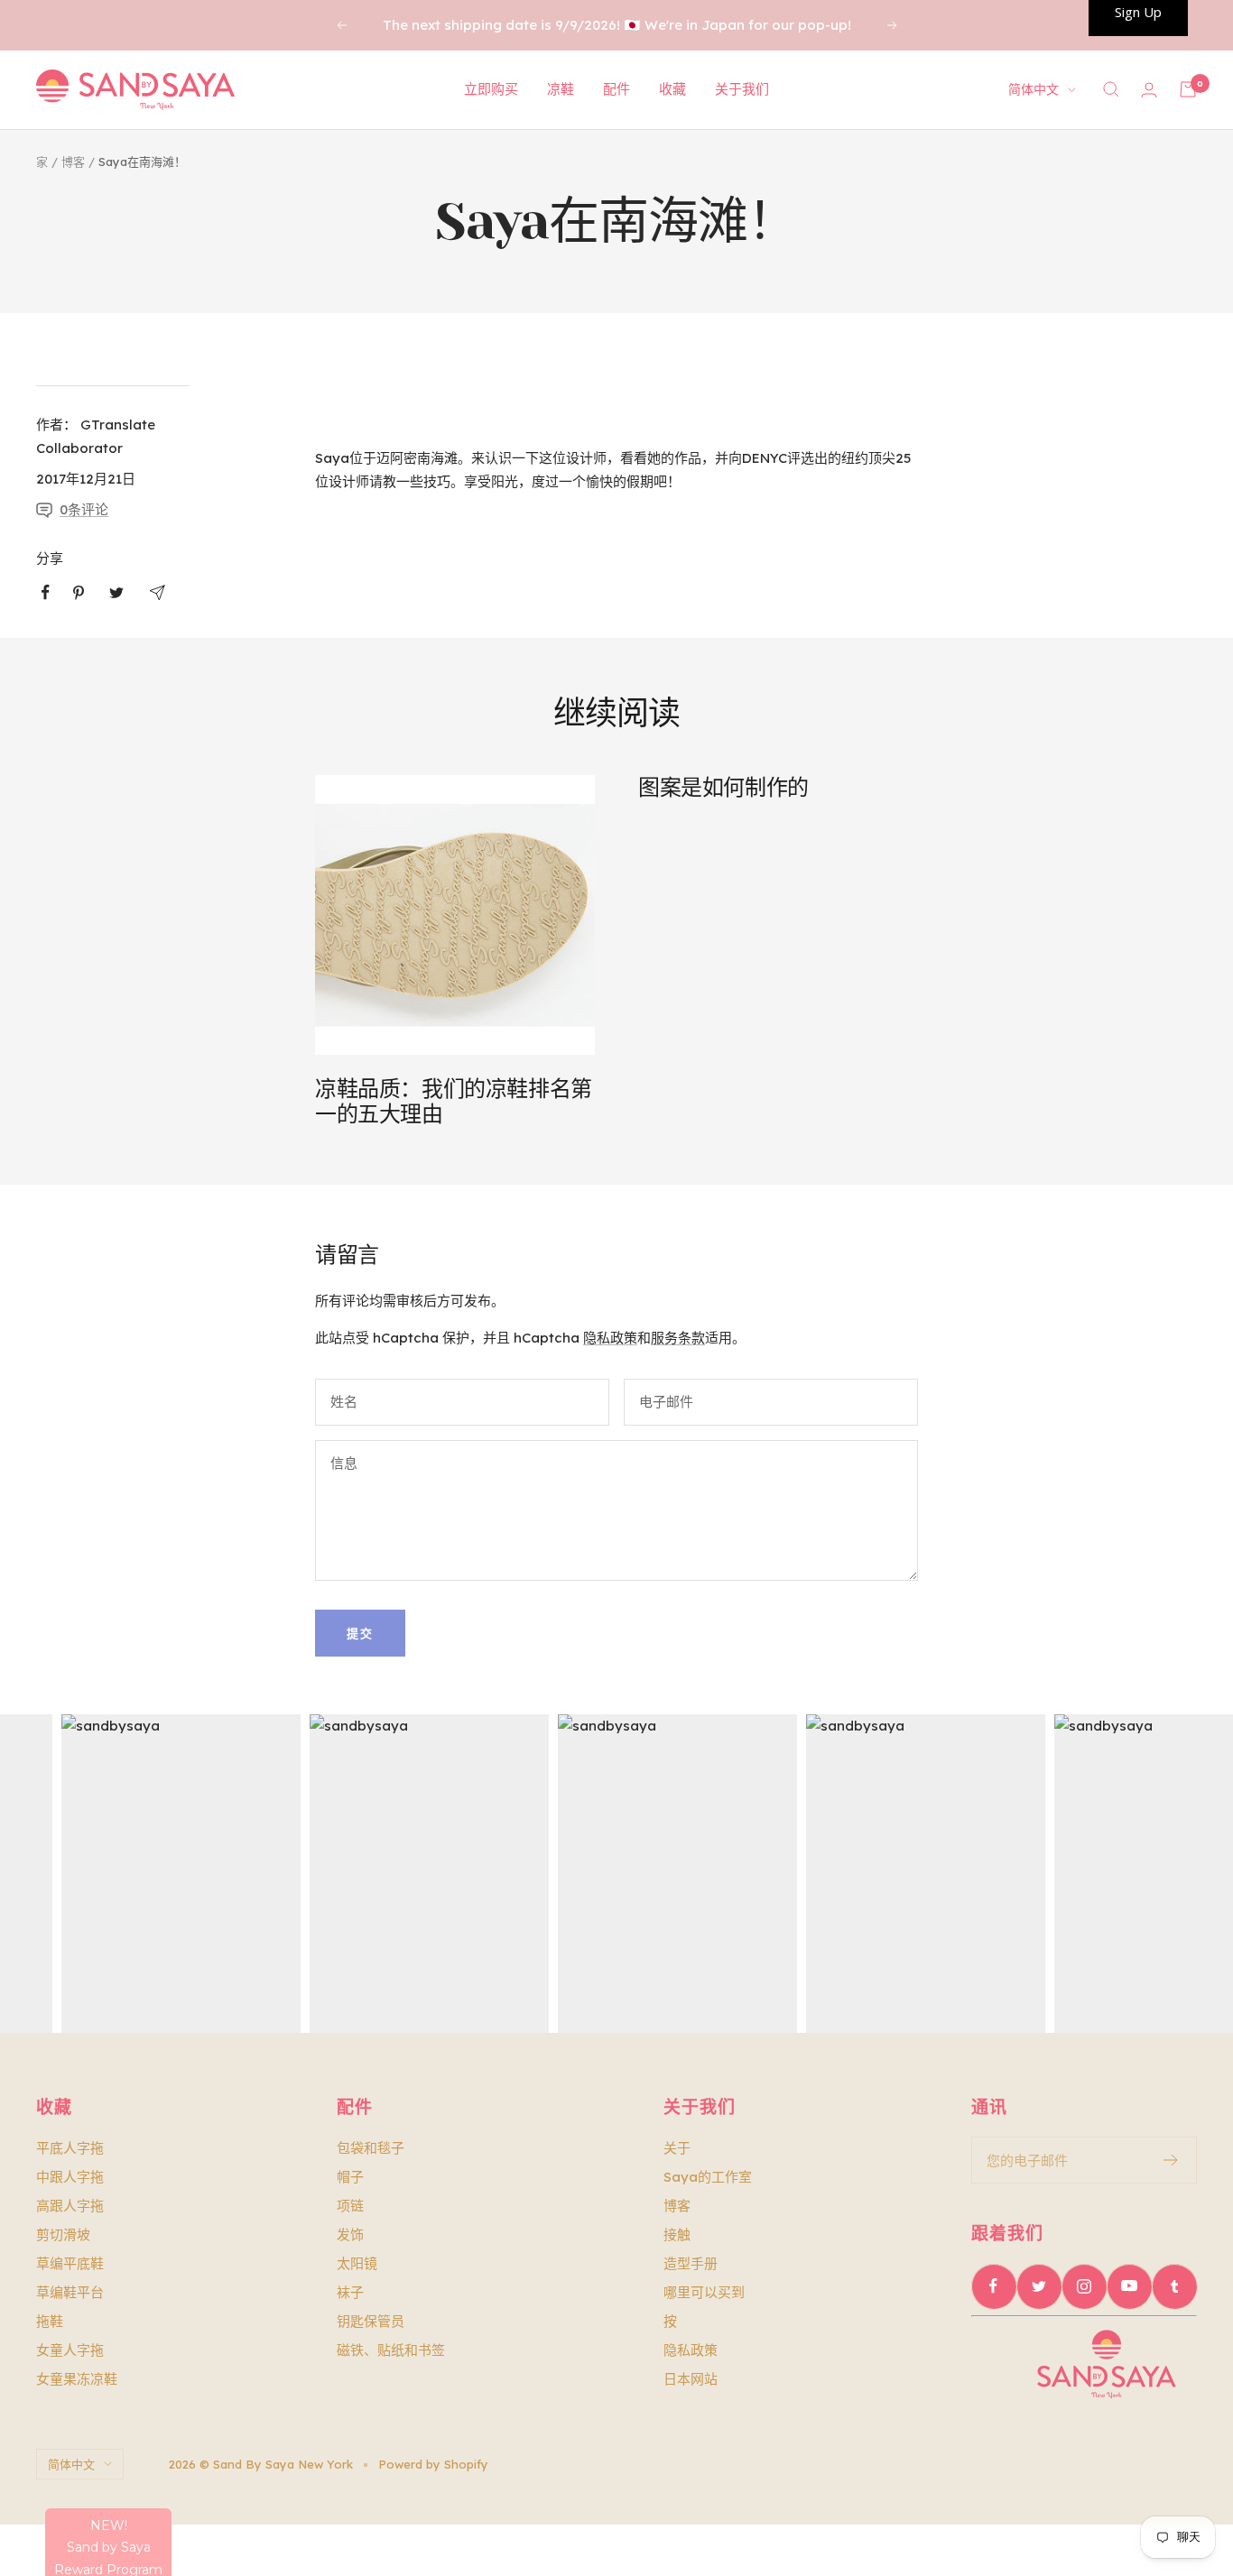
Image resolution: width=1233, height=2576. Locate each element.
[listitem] (46, 592)
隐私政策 (610, 1338)
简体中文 (1034, 89)
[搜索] (1111, 89)
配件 (616, 89)
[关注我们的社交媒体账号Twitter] (1039, 2286)
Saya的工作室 (708, 2177)
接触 (677, 2234)
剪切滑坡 (63, 2234)
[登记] (1171, 2160)
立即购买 (491, 89)
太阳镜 (357, 2263)
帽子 (350, 2177)
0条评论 (84, 509)
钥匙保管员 (371, 2321)
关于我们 (742, 89)
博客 (73, 162)
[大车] (1188, 89)
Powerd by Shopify (433, 2464)
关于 (677, 2148)
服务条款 (678, 1338)
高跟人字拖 (70, 2206)
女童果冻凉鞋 (77, 2379)
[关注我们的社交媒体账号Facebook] (994, 2286)
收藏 (672, 89)
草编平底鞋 (70, 2263)
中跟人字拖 (70, 2177)
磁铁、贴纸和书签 (391, 2350)
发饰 (350, 2234)
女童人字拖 (70, 2350)
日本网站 (691, 2379)
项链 (350, 2206)
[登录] (1149, 90)
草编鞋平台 (70, 2292)
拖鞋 (50, 2321)
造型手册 (691, 2263)
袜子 (350, 2292)
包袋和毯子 (371, 2148)
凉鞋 (561, 89)
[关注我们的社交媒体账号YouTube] (1129, 2286)
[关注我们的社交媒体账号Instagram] (1084, 2286)
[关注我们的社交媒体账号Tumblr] (1174, 2286)
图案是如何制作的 (723, 788)
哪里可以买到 (704, 2292)
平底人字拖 (70, 2148)
